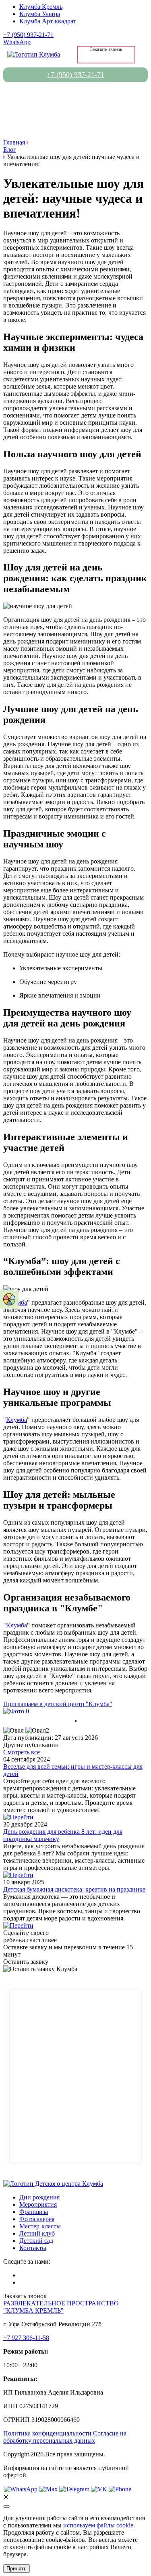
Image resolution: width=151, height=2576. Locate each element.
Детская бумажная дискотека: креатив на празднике (74, 1889)
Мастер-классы (40, 2226)
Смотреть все (22, 1752)
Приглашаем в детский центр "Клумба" (58, 1704)
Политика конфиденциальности (47, 2433)
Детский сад (36, 2241)
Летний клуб (37, 2233)
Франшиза (34, 2212)
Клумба (17, 1420)
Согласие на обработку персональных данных (65, 2437)
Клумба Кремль (41, 7)
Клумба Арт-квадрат (48, 21)
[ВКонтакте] (100, 2489)
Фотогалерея (37, 2219)
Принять (17, 2569)
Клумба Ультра (40, 14)
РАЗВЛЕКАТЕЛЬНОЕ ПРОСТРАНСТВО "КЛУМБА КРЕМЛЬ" (61, 2307)
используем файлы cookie (98, 2525)
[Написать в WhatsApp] (21, 2489)
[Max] (49, 2489)
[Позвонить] (120, 2489)
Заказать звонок (106, 49)
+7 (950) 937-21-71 (28, 35)
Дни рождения (39, 2197)
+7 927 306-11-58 (26, 2338)
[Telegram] (75, 2489)
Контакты (33, 2248)
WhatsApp (17, 42)
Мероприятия (38, 2204)
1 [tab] (76, 1721)
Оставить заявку (26, 1962)
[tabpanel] (75, 1711)
